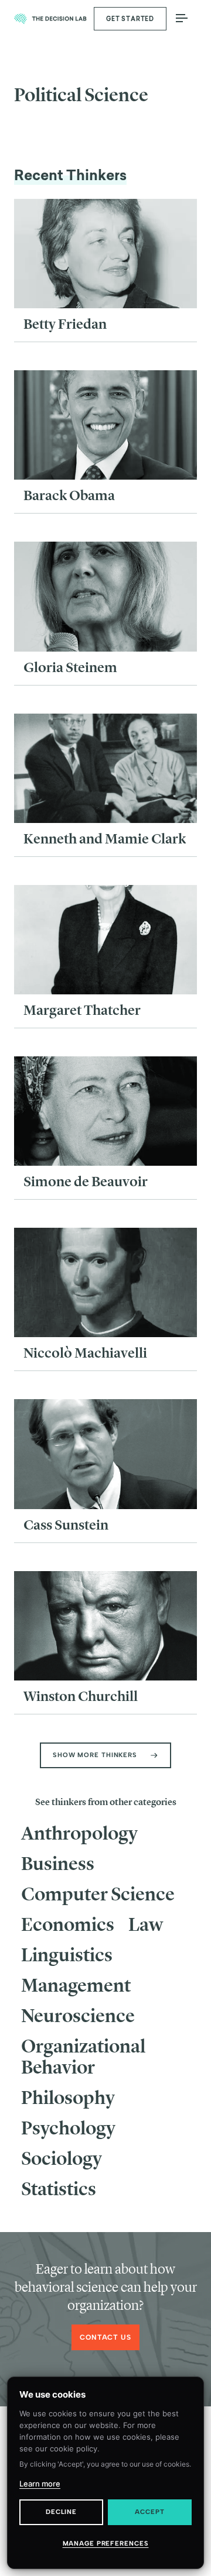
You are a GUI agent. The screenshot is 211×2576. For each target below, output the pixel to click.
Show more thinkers (95, 1755)
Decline (61, 2512)
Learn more (40, 2484)
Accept (149, 2512)
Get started (130, 19)
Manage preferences (106, 2544)
